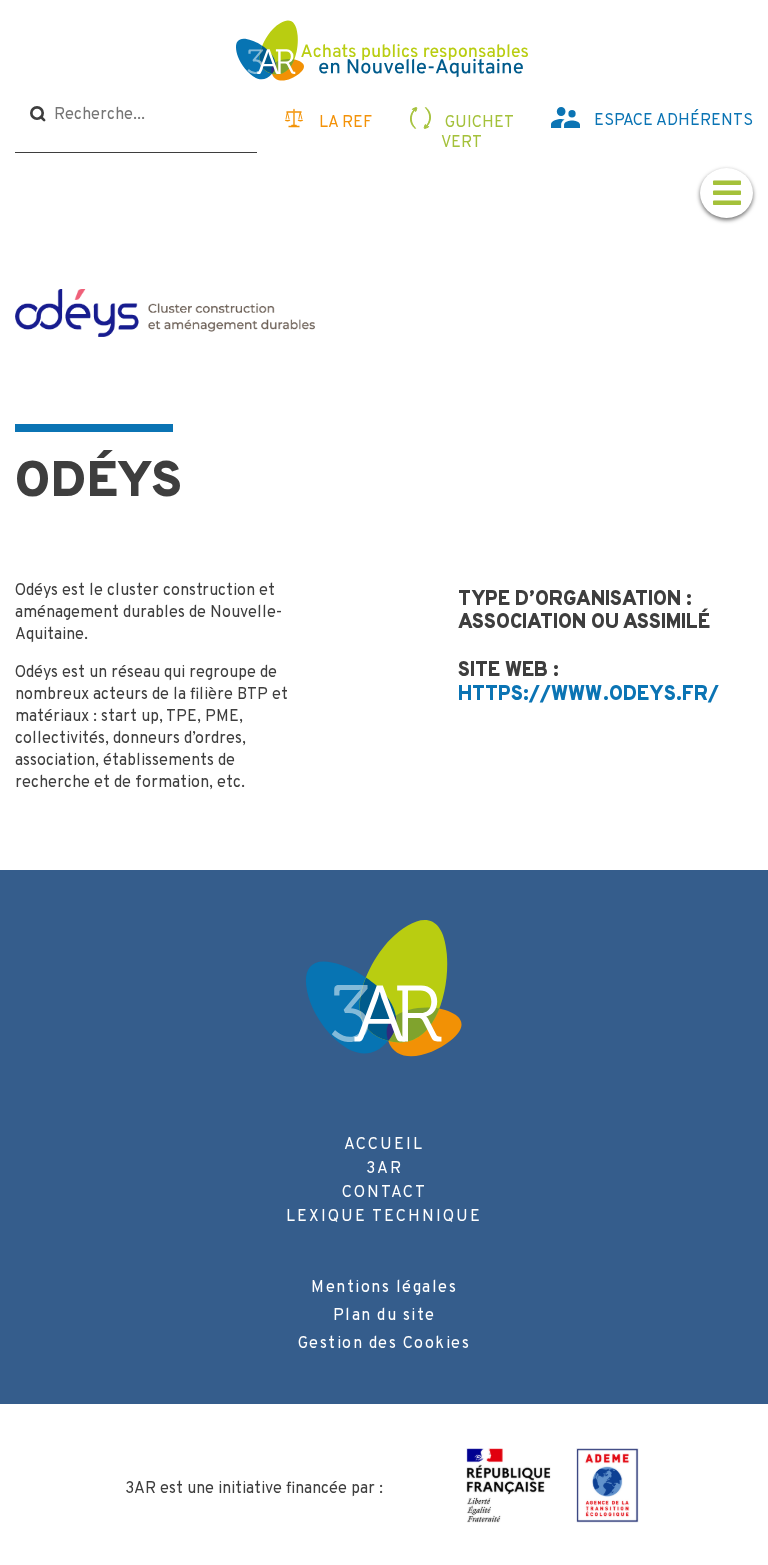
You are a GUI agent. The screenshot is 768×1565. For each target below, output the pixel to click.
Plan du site (384, 1316)
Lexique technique (384, 1217)
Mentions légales (384, 1288)
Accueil (384, 1145)
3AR (384, 1169)
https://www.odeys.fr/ (588, 695)
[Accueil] (384, 53)
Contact (384, 1193)
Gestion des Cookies (384, 1344)
